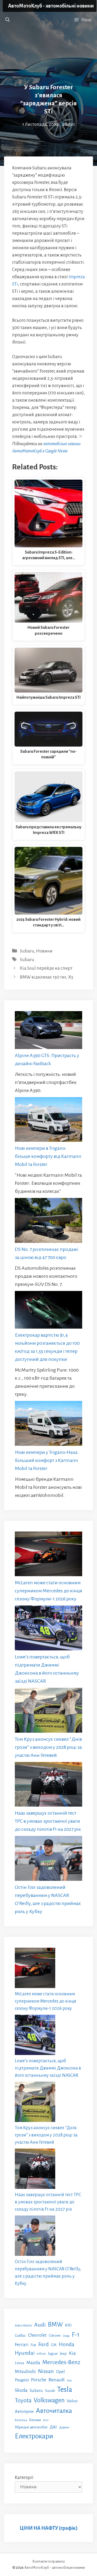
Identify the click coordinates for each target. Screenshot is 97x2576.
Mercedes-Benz (61, 2362)
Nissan (46, 2371)
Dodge (66, 2336)
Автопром (24, 2411)
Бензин (35, 2420)
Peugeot (22, 2380)
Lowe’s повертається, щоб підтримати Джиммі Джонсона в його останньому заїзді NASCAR (48, 2068)
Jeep (63, 2354)
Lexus (20, 2363)
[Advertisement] (48, 54)
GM (54, 2345)
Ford (44, 2344)
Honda (67, 2344)
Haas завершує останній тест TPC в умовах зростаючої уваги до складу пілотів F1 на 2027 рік (48, 1821)
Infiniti (41, 2354)
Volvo (72, 2401)
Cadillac (20, 2336)
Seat (69, 2380)
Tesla (65, 2390)
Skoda (21, 2390)
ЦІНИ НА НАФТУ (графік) (49, 2528)
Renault (57, 2380)
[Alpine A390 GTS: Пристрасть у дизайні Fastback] (48, 1031)
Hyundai (25, 2353)
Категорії (24, 2478)
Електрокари (34, 2436)
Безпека (21, 2420)
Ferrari (22, 2345)
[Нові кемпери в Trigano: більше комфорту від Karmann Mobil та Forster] (48, 1121)
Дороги (64, 2427)
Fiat (33, 2345)
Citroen (55, 2335)
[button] (8, 20)
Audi (40, 2325)
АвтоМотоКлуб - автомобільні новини (51, 6)
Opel (60, 2372)
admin (68, 124)
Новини (44, 951)
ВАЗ (46, 2420)
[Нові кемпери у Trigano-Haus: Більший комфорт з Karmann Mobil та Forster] (48, 1425)
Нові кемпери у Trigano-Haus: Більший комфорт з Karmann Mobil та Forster (47, 1460)
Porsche (39, 2380)
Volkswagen (49, 2400)
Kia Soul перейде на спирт (46, 968)
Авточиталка (54, 2411)
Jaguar (53, 2354)
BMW (56, 2325)
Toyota (23, 2400)
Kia (72, 2353)
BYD (68, 2325)
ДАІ (53, 2427)
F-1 (76, 2335)
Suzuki (50, 2391)
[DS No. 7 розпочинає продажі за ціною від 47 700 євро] (48, 1222)
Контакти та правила (48, 2561)
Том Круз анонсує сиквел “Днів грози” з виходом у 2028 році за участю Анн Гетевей (48, 1747)
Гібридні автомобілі (31, 2427)
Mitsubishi (25, 2372)
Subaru (27, 951)
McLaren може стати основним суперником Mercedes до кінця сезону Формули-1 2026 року (48, 1591)
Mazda (33, 2363)
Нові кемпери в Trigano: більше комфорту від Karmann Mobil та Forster (48, 1156)
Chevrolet (37, 2335)
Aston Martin (23, 2325)
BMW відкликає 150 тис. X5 (47, 977)
